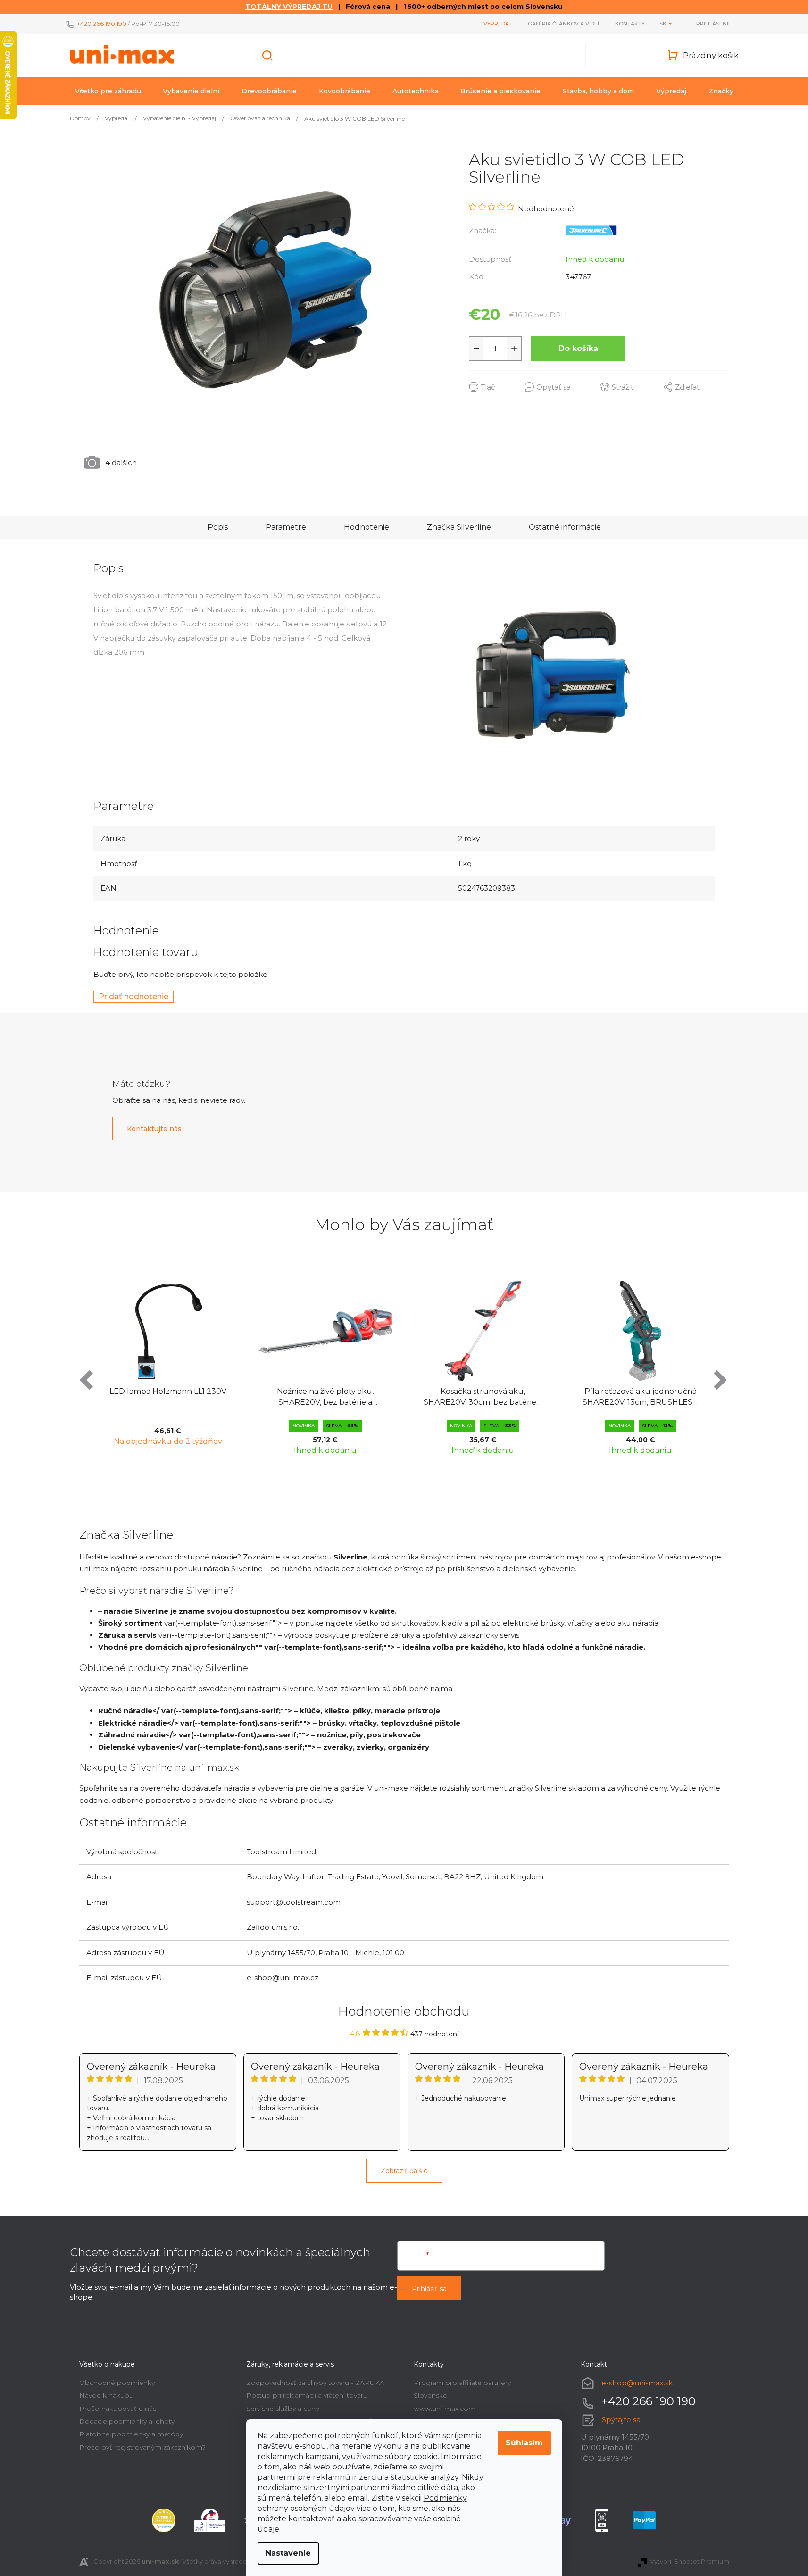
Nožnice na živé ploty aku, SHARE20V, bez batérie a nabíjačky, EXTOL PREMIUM (325, 1397)
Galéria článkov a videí (563, 24)
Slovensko (431, 2395)
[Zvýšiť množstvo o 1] (514, 349)
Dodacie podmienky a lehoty (127, 2421)
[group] (168, 1366)
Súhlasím (524, 2443)
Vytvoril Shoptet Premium (690, 2561)
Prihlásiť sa (429, 2289)
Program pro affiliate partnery (462, 2383)
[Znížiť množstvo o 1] (476, 349)
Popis (218, 527)
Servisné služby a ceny (283, 2409)
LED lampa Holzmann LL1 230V (168, 1391)
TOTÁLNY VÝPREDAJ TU (289, 7)
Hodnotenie (367, 527)
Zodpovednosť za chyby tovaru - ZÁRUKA (315, 2383)
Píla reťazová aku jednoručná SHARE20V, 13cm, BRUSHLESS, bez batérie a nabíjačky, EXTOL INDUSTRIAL (640, 1397)
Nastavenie (288, 2553)
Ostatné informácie (565, 527)
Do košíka (578, 348)
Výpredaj (498, 24)
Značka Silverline (459, 527)
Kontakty (630, 24)
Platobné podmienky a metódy (131, 2434)
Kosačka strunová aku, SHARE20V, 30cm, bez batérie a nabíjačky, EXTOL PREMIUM (483, 1397)
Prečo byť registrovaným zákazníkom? (142, 2447)
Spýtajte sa (621, 2420)
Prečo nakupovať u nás (118, 2409)
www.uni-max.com (445, 2409)
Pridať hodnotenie (133, 996)
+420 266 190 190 (102, 24)
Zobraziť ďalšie (404, 2171)
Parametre (286, 527)
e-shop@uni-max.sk (637, 2383)
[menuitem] (108, 91)
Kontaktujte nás (154, 1129)
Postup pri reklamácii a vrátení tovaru (307, 2395)
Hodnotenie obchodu (404, 2011)
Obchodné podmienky (117, 2383)
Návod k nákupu (106, 2395)
